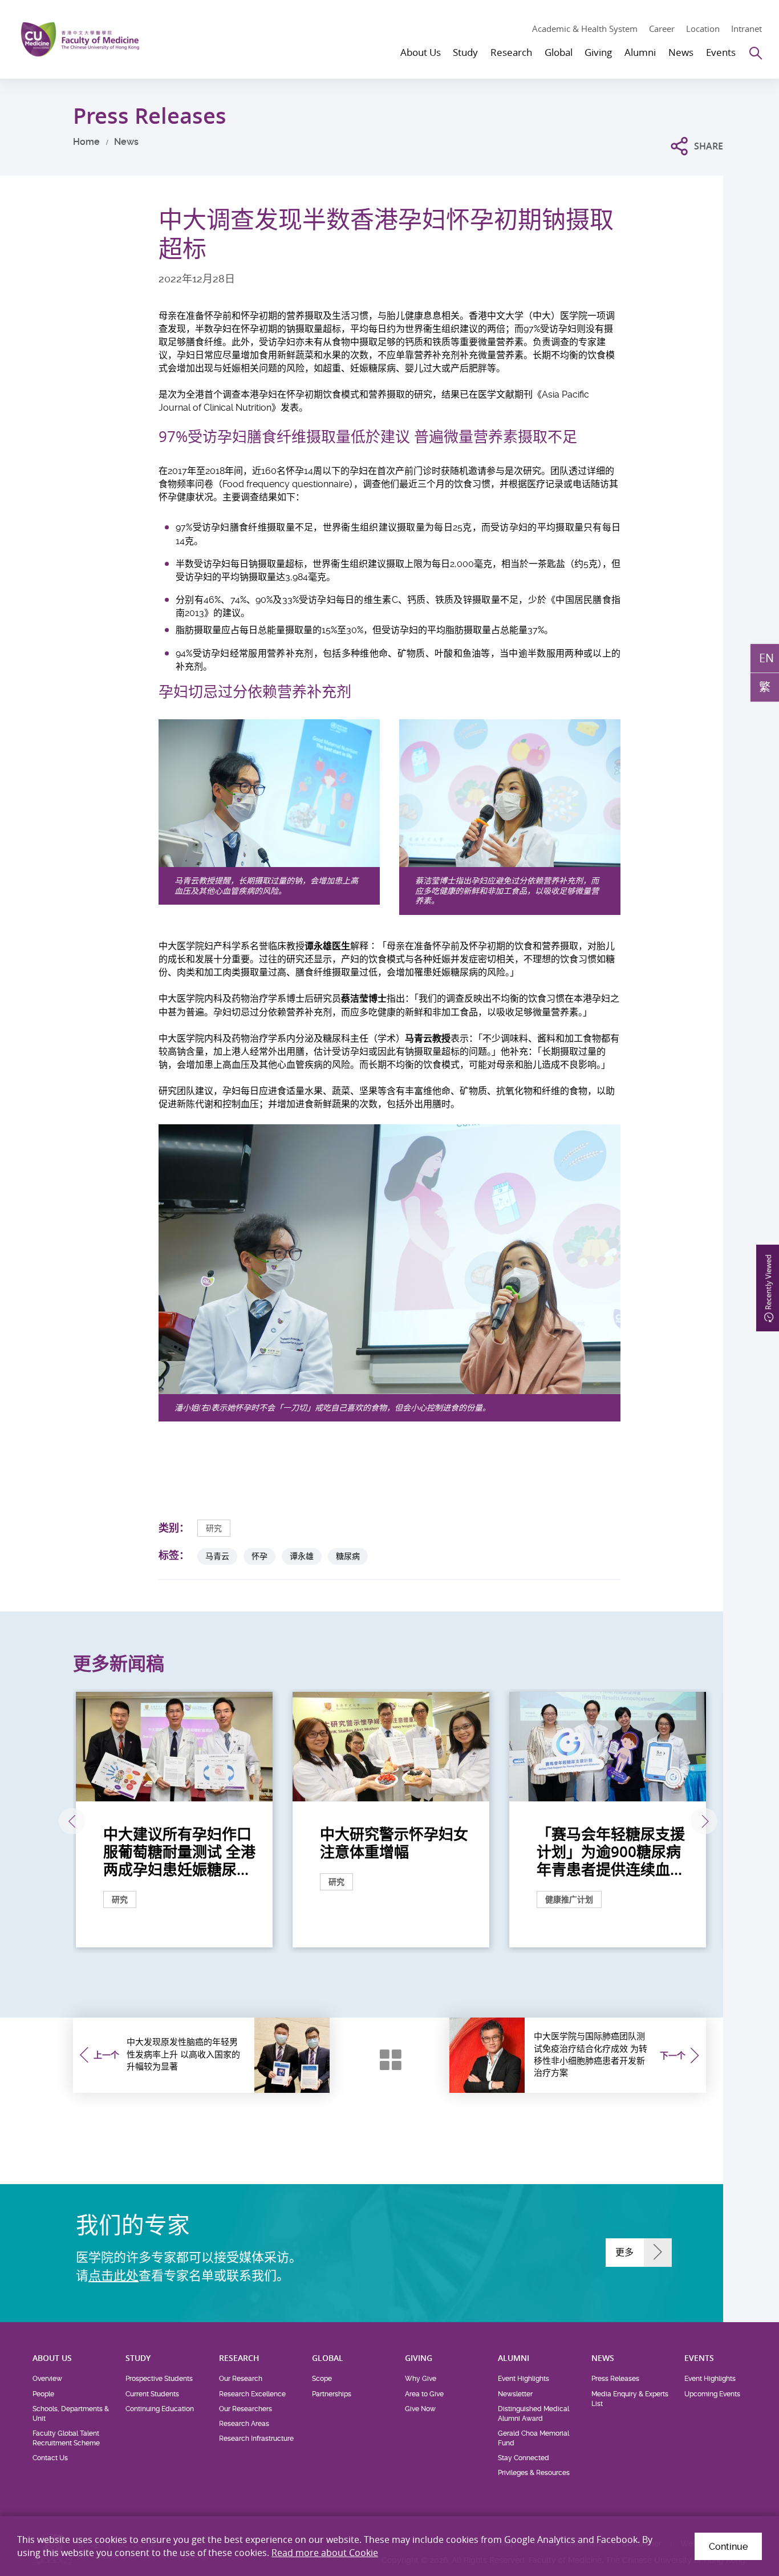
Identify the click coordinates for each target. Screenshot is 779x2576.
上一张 (72, 1822)
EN (766, 658)
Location (703, 29)
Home (86, 142)
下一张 (704, 1822)
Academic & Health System (585, 29)
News (126, 142)
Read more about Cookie (325, 2553)
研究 (214, 1528)
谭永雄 (302, 1556)
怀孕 (259, 1556)
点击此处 (113, 2275)
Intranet (746, 29)
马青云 (217, 1556)
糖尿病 (348, 1556)
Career (662, 29)
